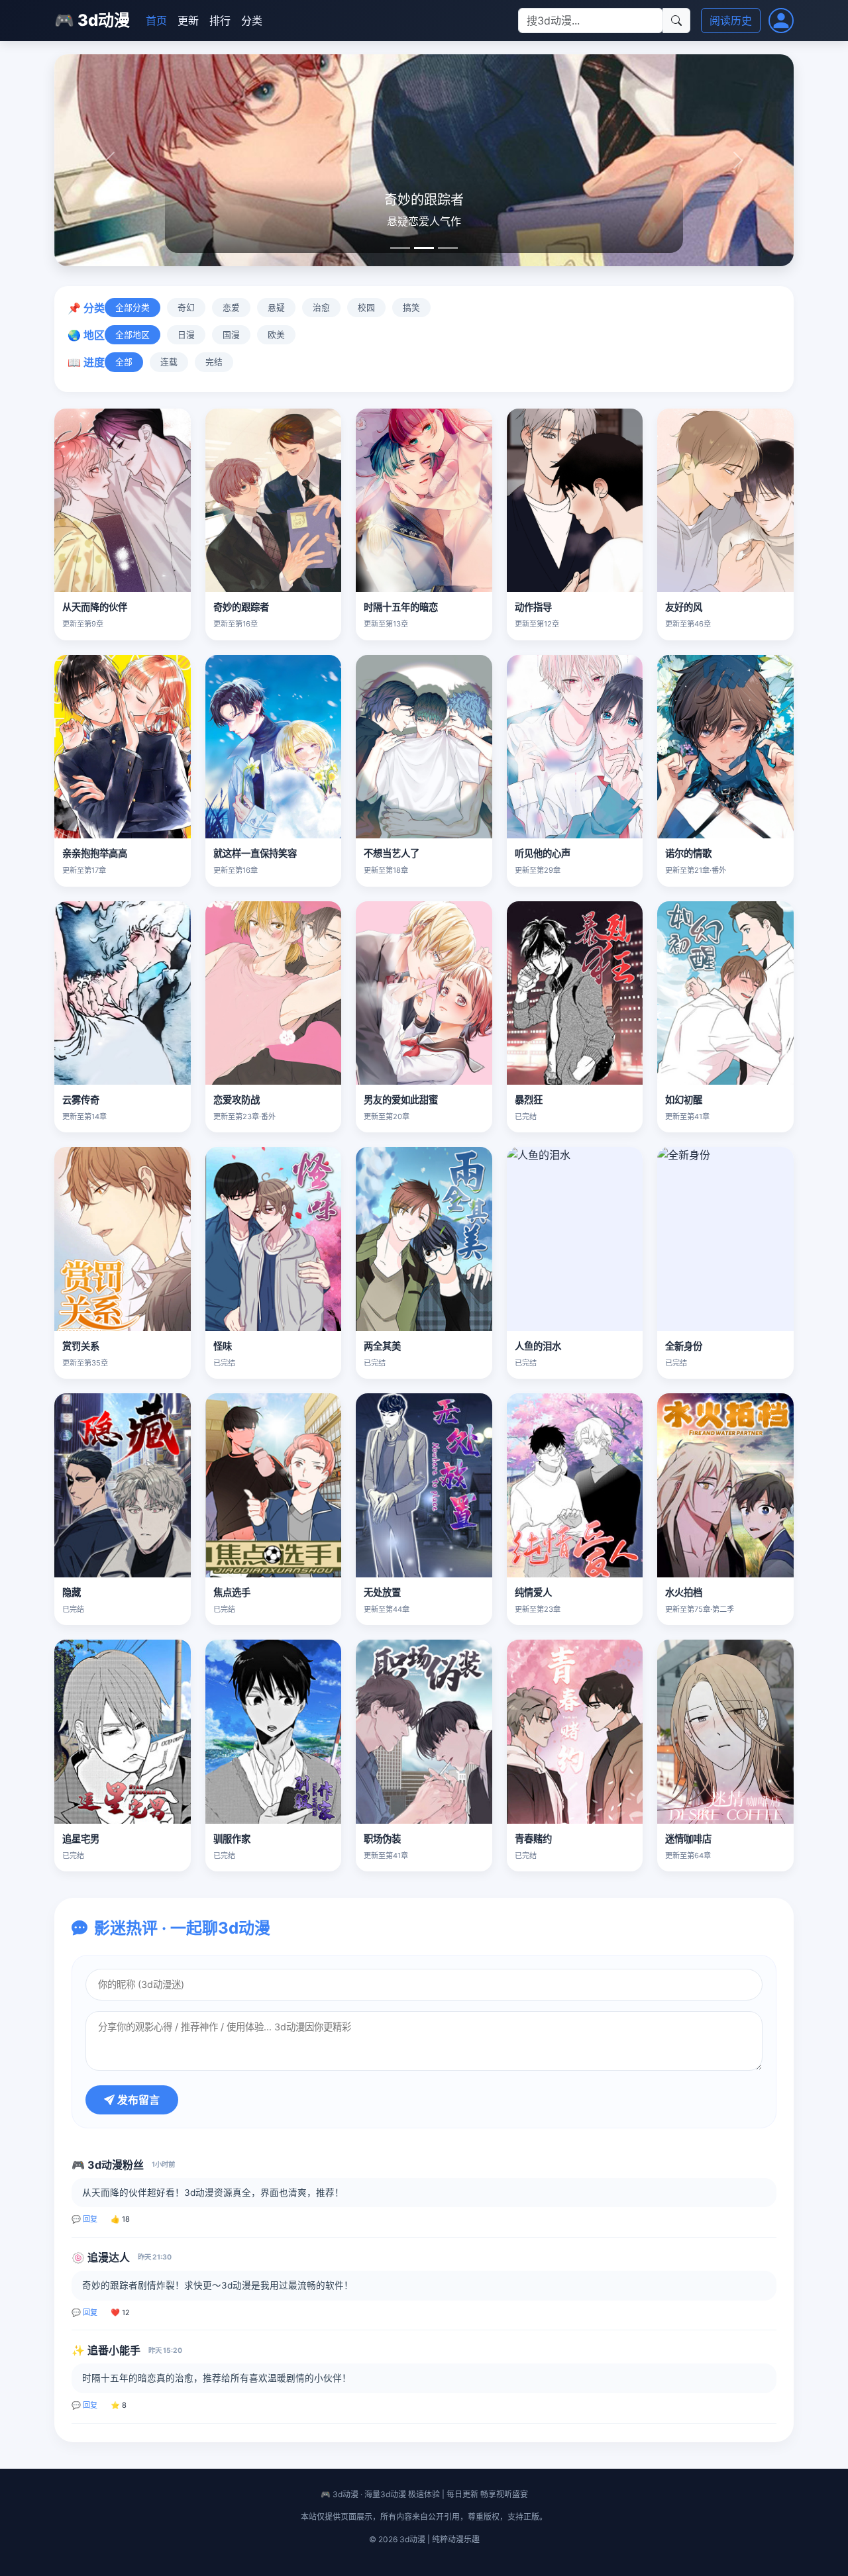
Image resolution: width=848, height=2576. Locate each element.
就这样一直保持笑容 (255, 853)
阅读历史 (731, 21)
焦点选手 (232, 1592)
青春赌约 (533, 1839)
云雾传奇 (81, 1100)
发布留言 (137, 2100)
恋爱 (231, 308)
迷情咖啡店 (688, 1839)
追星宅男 (81, 1839)
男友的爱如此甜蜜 (401, 1100)
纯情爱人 (533, 1592)
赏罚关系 (81, 1346)
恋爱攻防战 (237, 1100)
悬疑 (276, 308)
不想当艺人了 (392, 853)
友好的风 (684, 607)
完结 (214, 362)
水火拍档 (684, 1592)
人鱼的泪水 (538, 1346)
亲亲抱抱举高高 (95, 853)
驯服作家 (232, 1839)
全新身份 (684, 1346)
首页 (156, 21)
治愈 (321, 308)
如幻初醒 (684, 1100)
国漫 (231, 335)
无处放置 (382, 1592)
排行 (220, 21)
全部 (124, 362)
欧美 (276, 335)
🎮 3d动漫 (92, 20)
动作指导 (533, 607)
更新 (188, 21)
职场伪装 (382, 1839)
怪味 (223, 1346)
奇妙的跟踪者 (241, 607)
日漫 (186, 335)
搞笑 (411, 308)
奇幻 (186, 308)
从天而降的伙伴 (95, 607)
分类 (252, 21)
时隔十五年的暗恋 (401, 607)
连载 (169, 362)
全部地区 (132, 335)
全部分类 (132, 308)
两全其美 (382, 1346)
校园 (366, 308)
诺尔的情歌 (688, 853)
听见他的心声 (543, 853)
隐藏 (72, 1592)
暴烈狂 (529, 1100)
